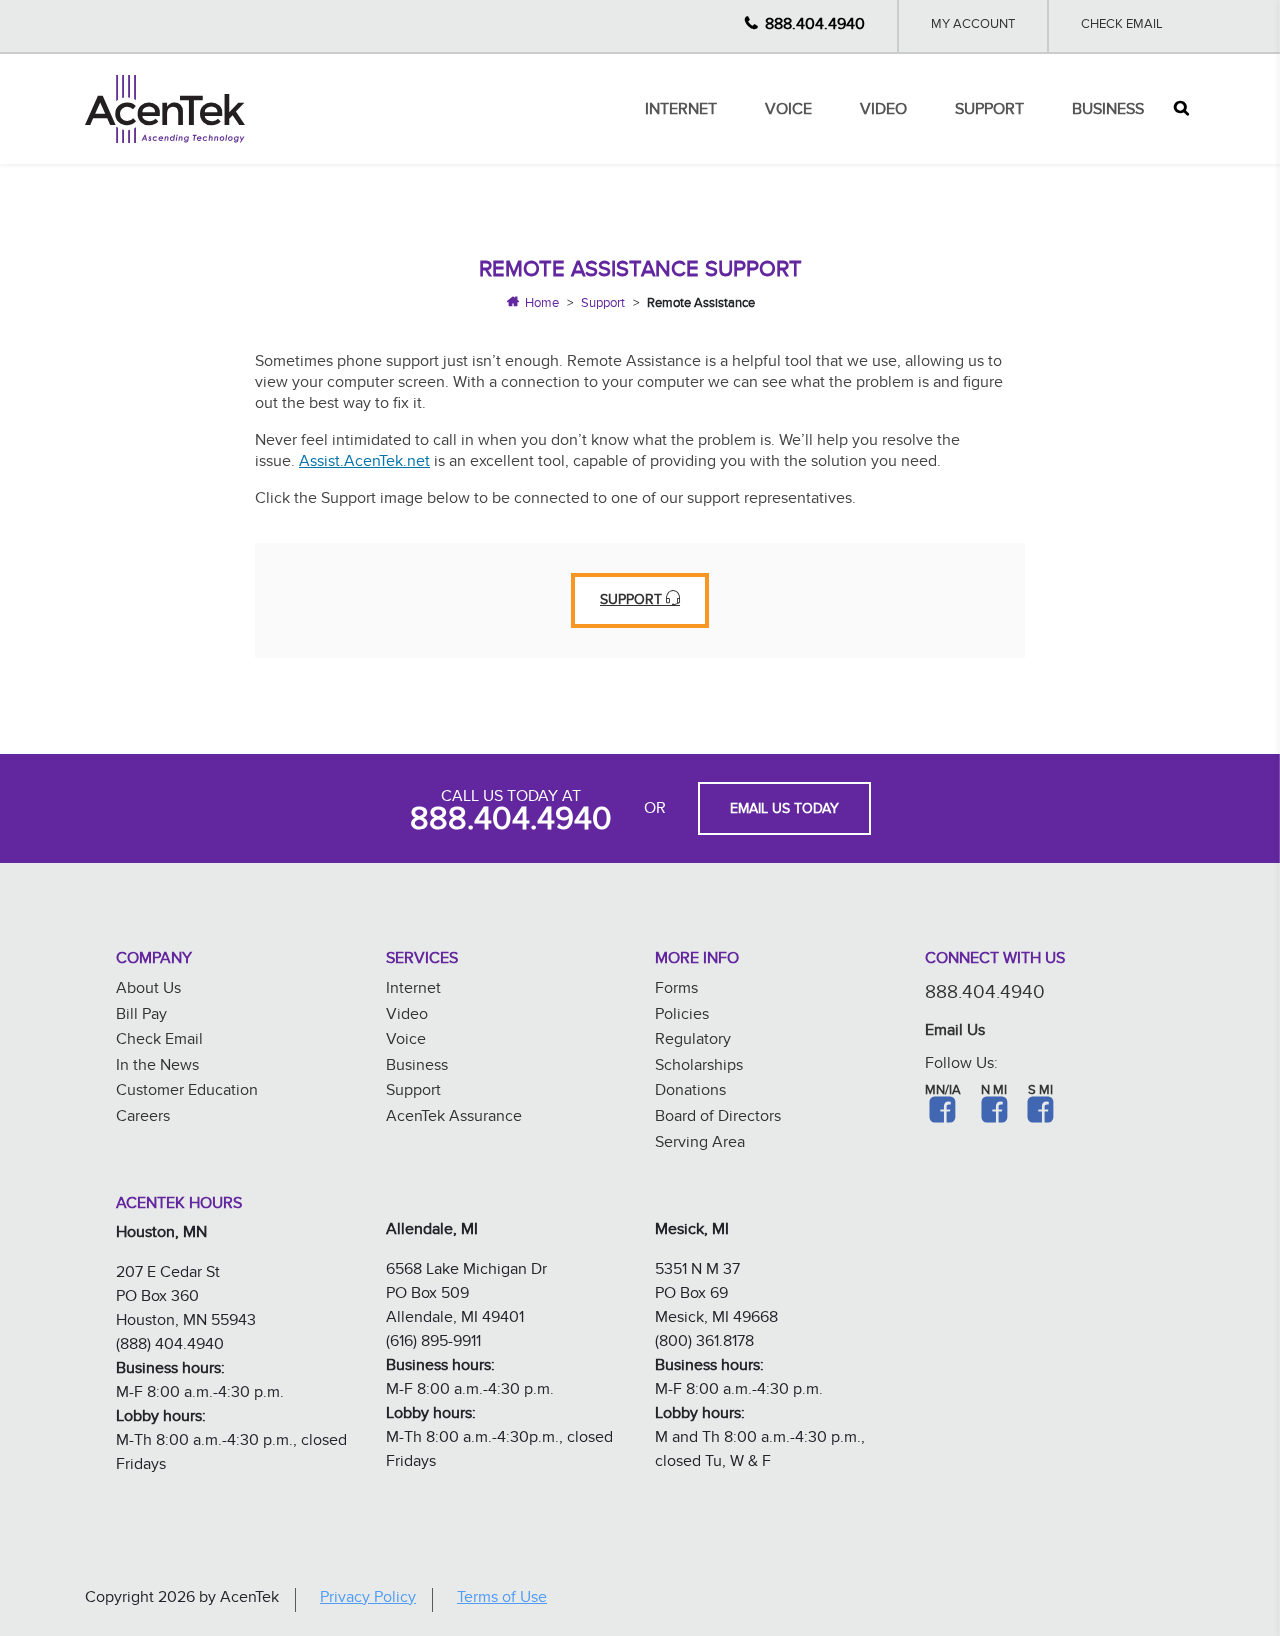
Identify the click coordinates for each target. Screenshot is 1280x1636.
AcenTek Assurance (454, 1118)
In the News (157, 1067)
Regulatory (693, 1041)
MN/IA (943, 1092)
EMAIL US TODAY (784, 811)
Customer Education (187, 1092)
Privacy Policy (368, 1599)
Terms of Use (502, 1599)
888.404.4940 (815, 26)
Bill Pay (141, 1016)
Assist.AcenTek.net (364, 463)
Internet (681, 111)
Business (1108, 111)
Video (883, 111)
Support (989, 111)
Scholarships (699, 1067)
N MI (994, 1092)
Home (542, 305)
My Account (973, 26)
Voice (788, 111)
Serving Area (700, 1144)
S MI (1040, 1092)
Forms (676, 990)
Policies (682, 1016)
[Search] (1181, 109)
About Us (148, 990)
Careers (143, 1118)
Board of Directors (718, 1118)
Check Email (1122, 26)
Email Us (955, 1032)
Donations (690, 1092)
